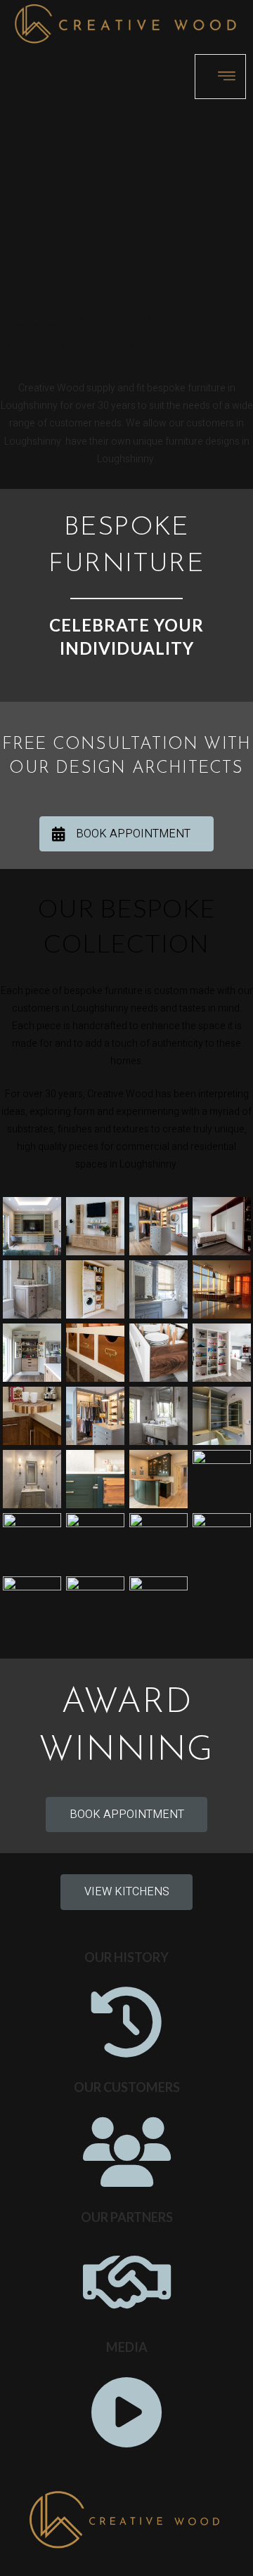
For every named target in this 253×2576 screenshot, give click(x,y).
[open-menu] (220, 77)
